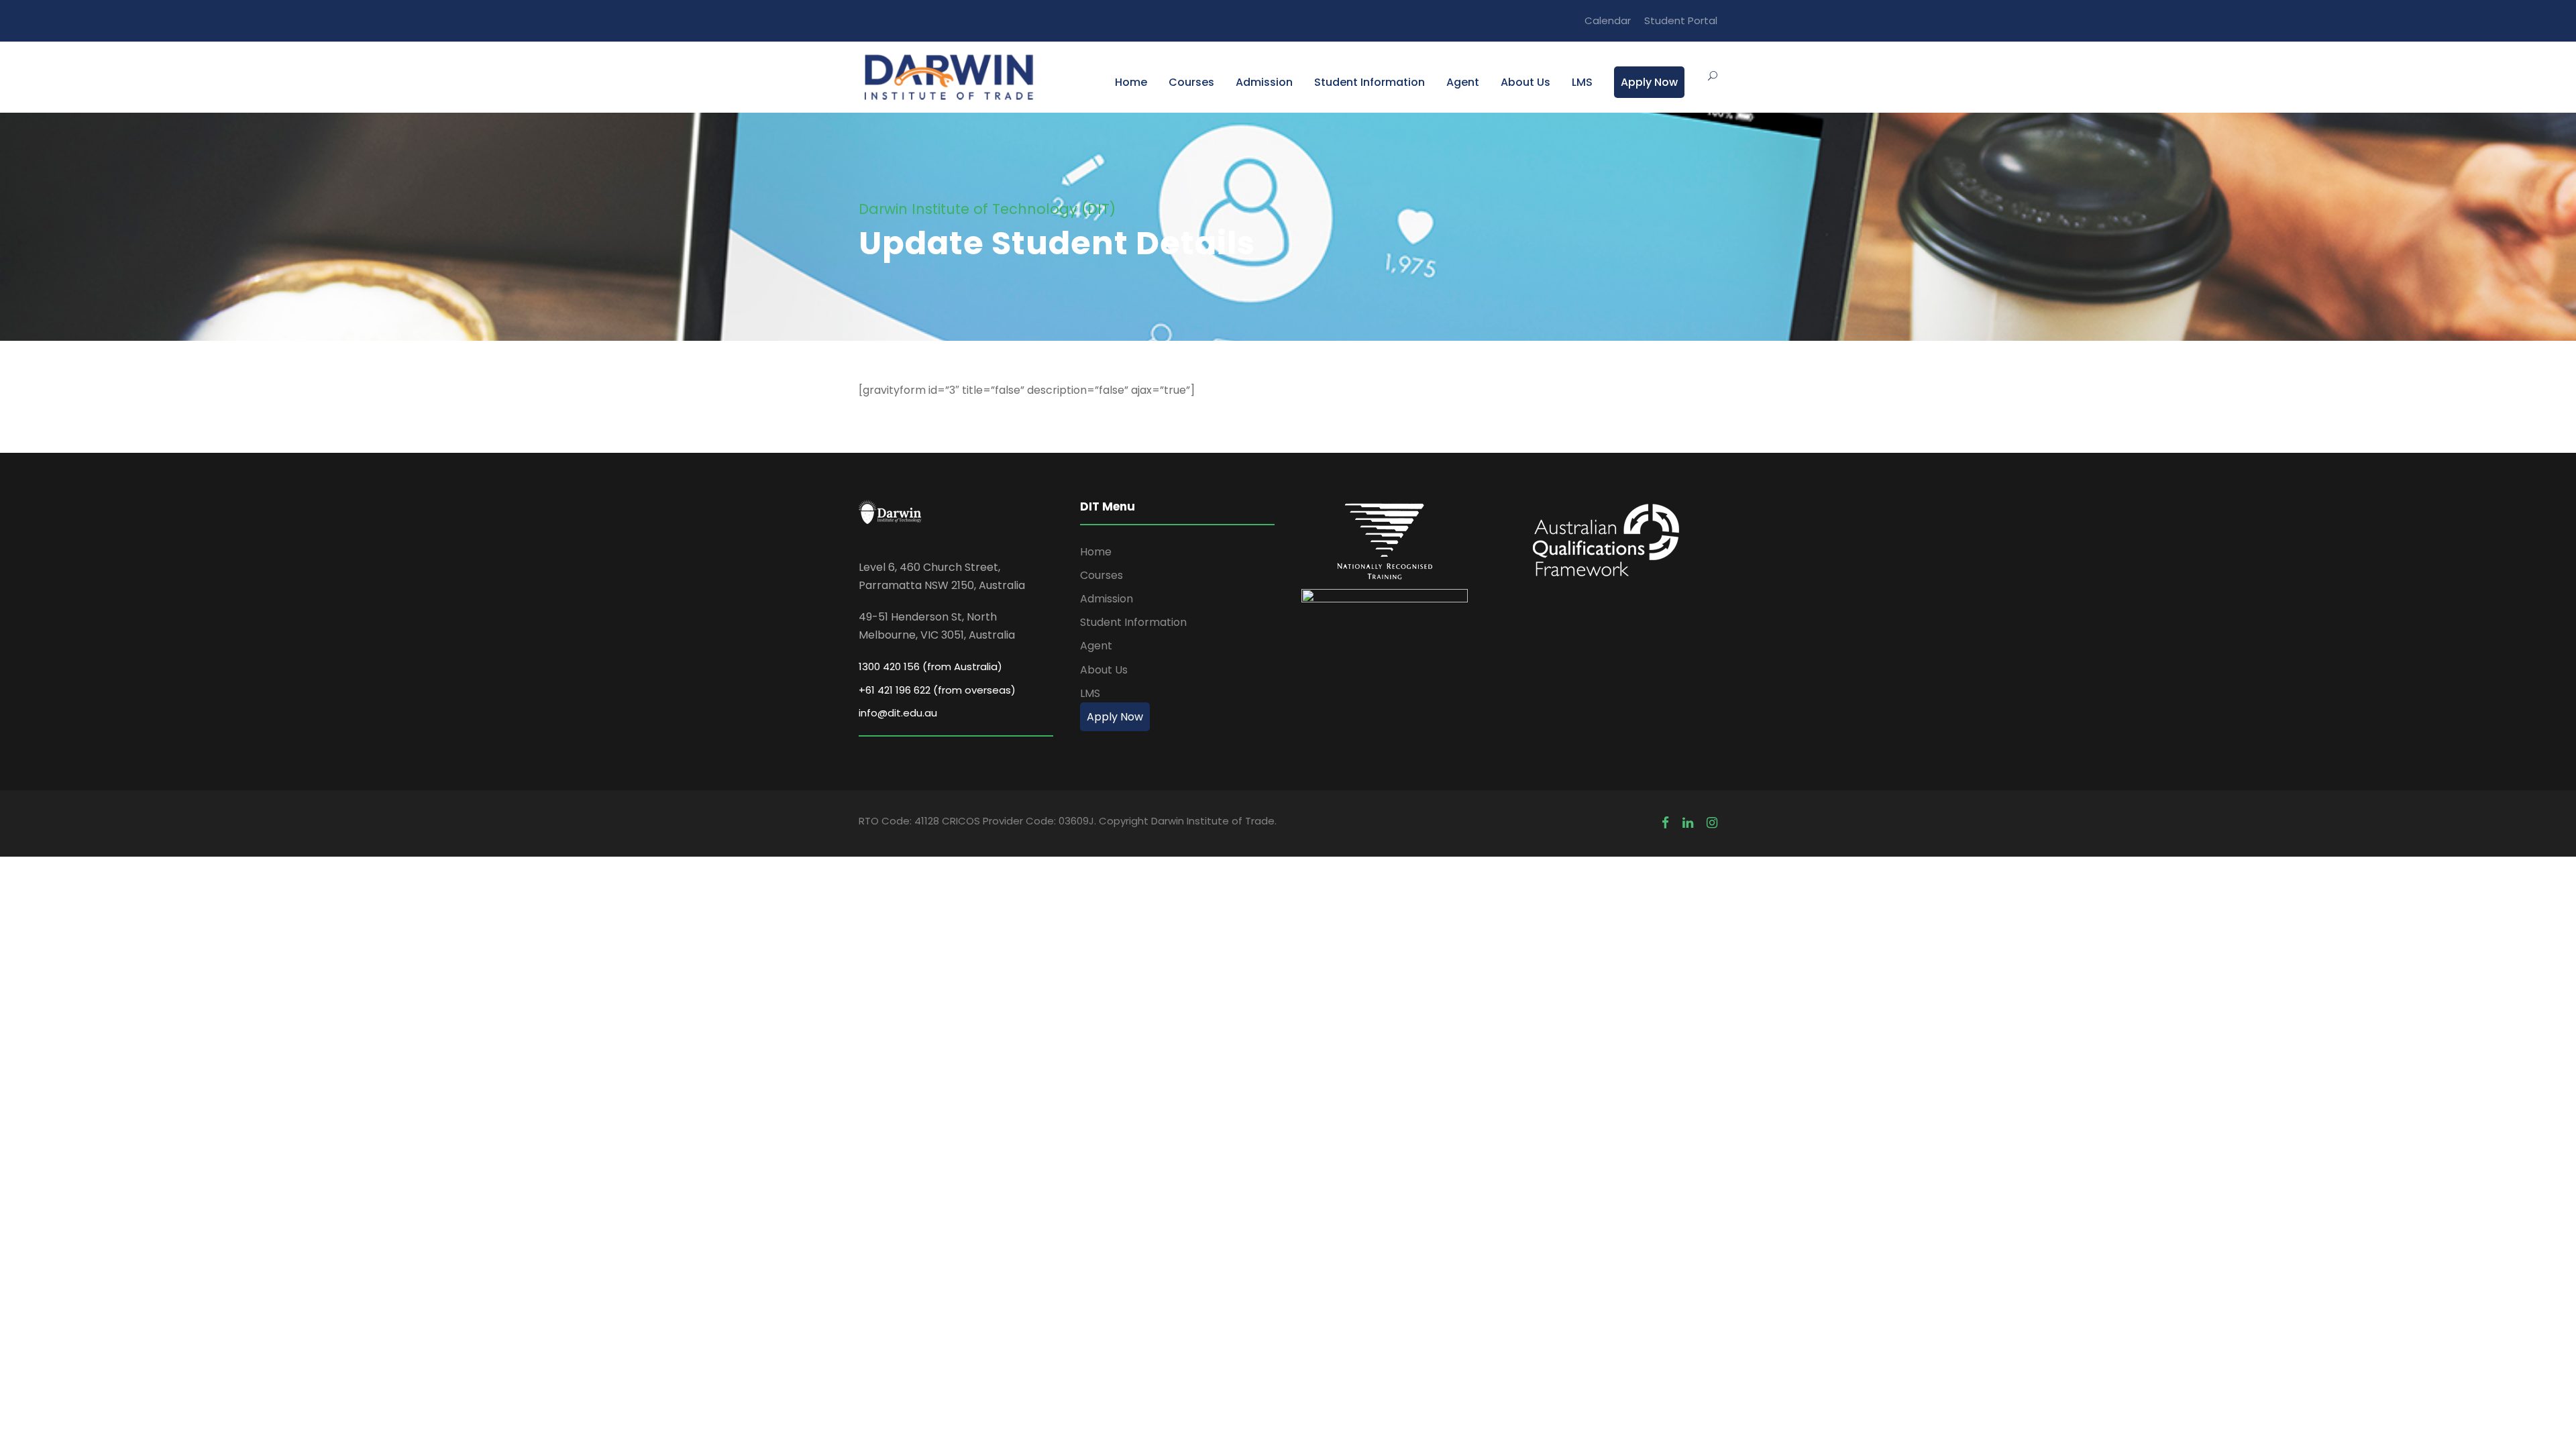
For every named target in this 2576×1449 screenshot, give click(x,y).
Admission (1264, 82)
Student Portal (1681, 20)
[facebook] (1665, 823)
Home (1131, 82)
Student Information (1370, 82)
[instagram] (1712, 823)
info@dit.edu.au (898, 713)
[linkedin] (1688, 823)
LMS (1582, 82)
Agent (1463, 82)
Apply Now (1649, 82)
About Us (1525, 82)
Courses (1191, 82)
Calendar (1608, 20)
